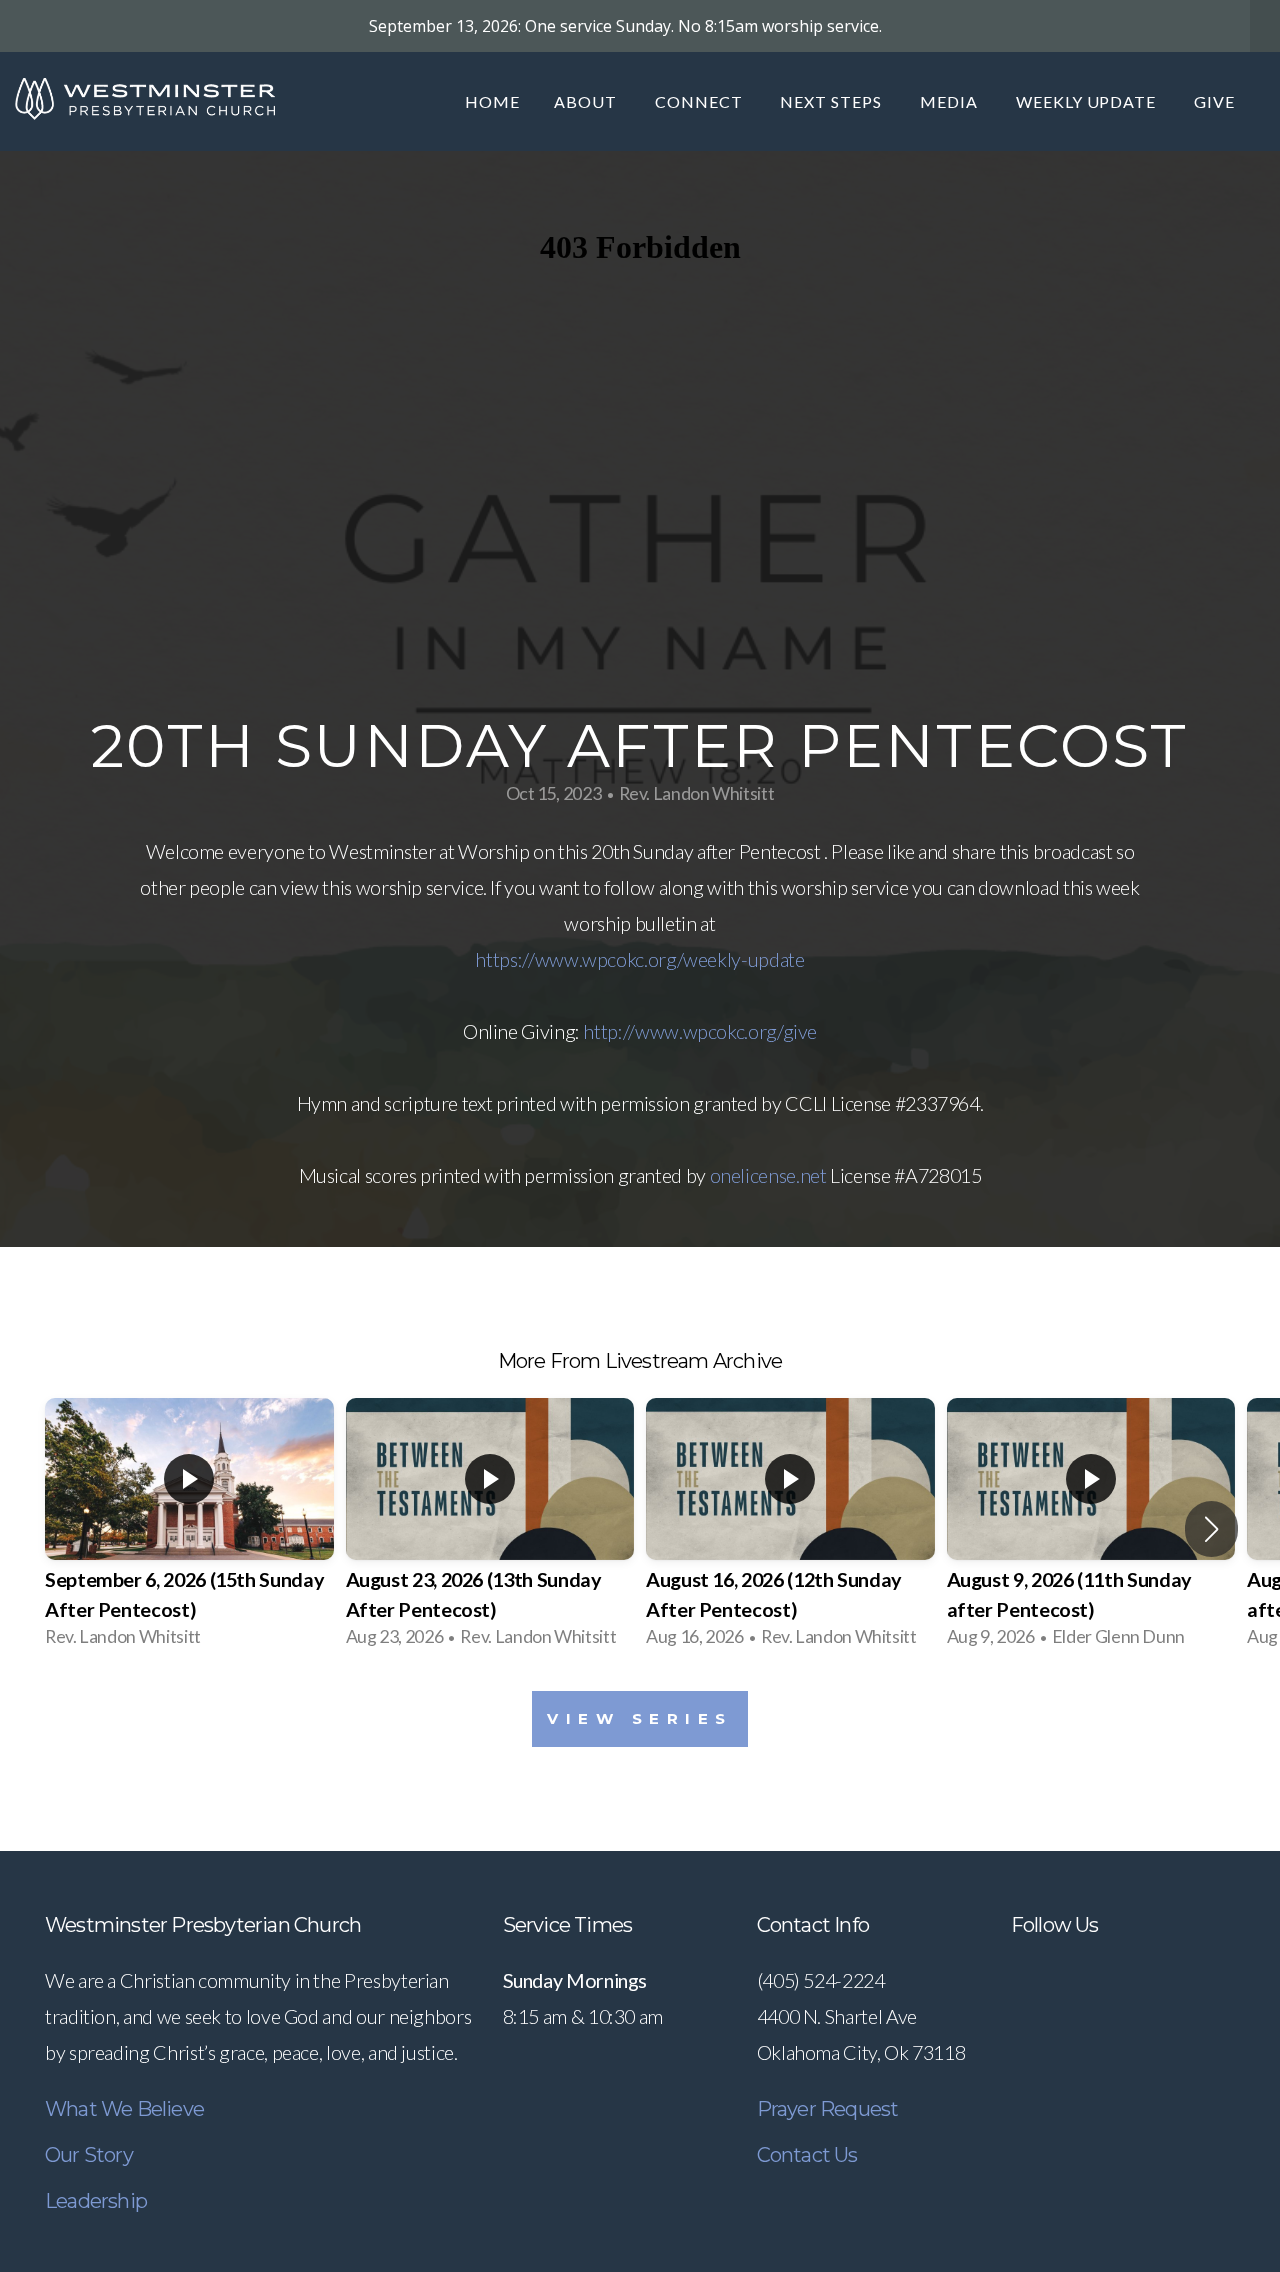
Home (492, 101)
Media (951, 101)
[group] (189, 1529)
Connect (701, 101)
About (587, 101)
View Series (640, 1718)
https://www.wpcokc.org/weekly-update (639, 959)
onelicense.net (768, 1175)
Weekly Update (1088, 101)
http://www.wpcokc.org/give (700, 1031)
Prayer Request (828, 2109)
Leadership (96, 2201)
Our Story (89, 2155)
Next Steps (833, 101)
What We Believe (124, 2109)
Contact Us (807, 2155)
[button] (1211, 1529)
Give (1218, 101)
